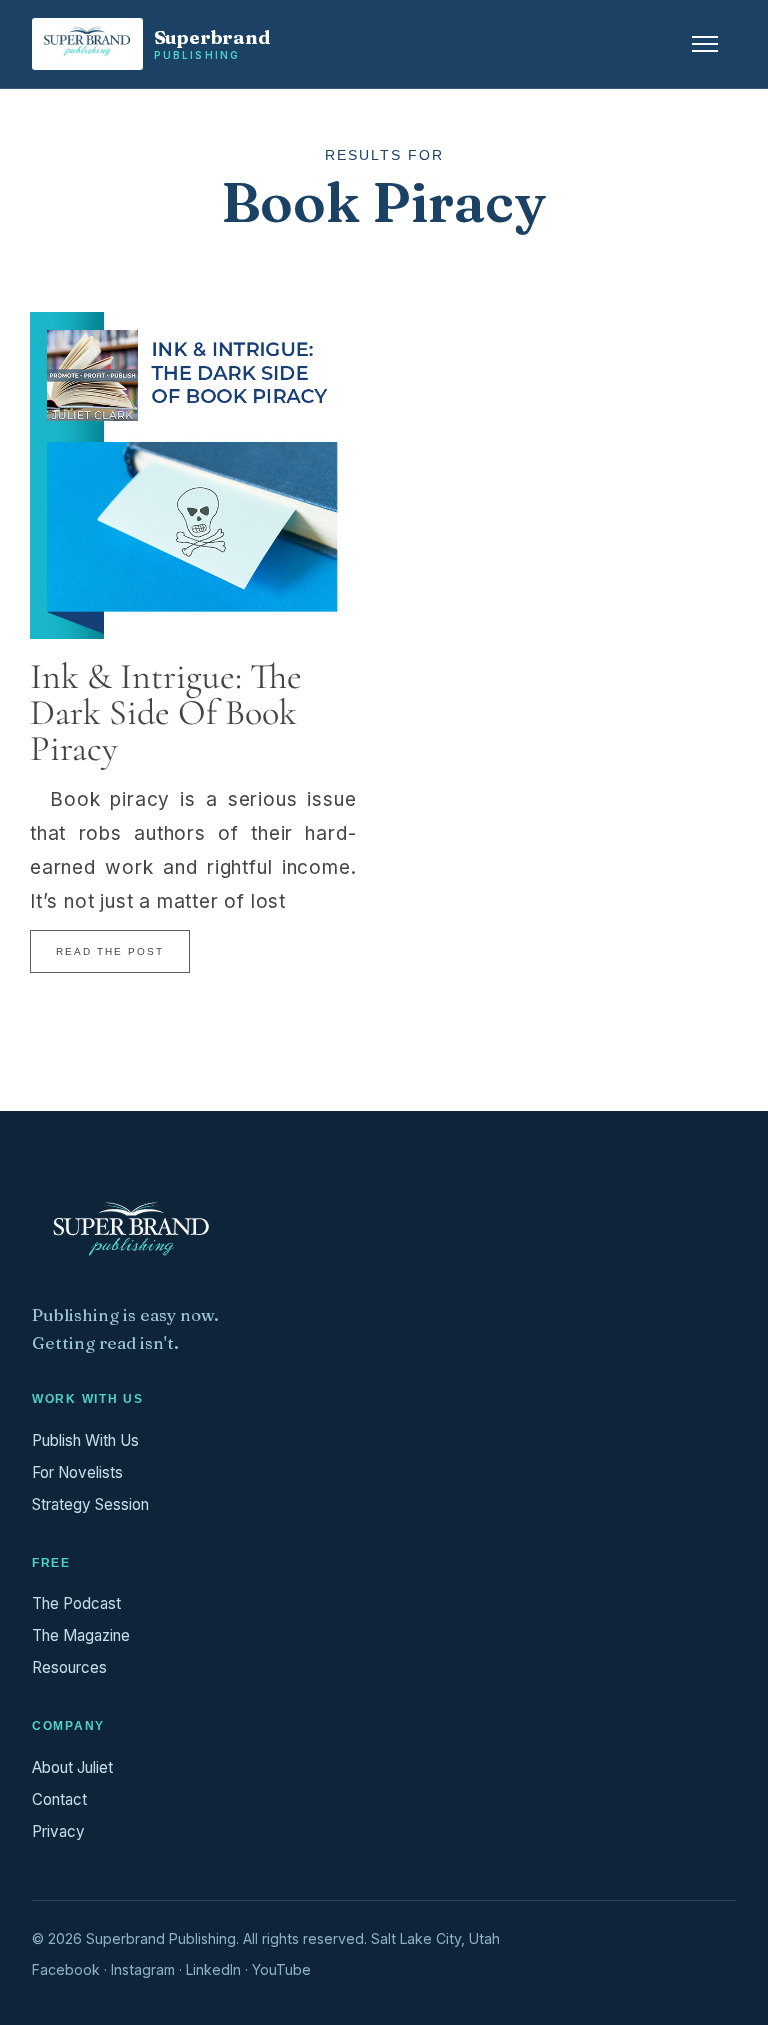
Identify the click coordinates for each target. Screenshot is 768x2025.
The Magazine (81, 1635)
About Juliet (72, 1767)
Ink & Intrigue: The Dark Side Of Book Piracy (166, 712)
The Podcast (76, 1603)
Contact (59, 1799)
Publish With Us (85, 1440)
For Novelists (77, 1472)
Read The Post (110, 951)
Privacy (58, 1831)
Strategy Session (90, 1504)
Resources (69, 1667)
